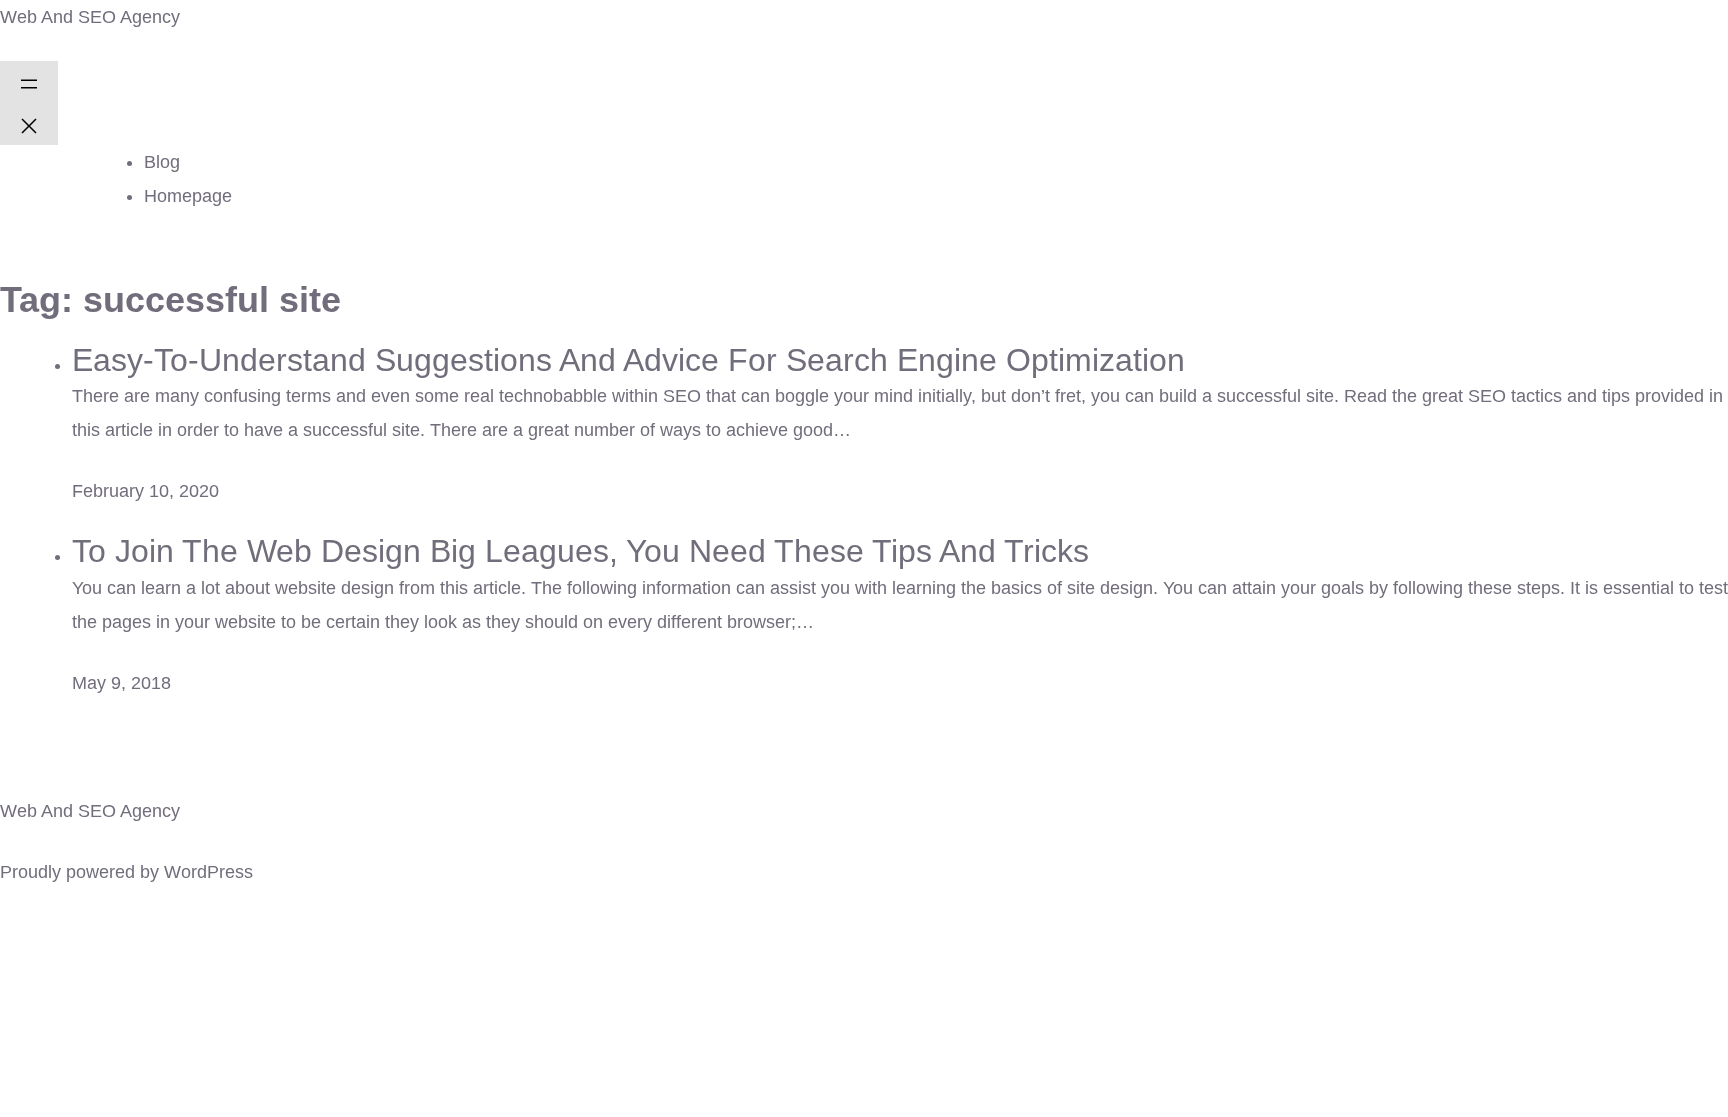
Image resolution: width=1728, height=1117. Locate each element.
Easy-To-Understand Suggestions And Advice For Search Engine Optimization (628, 360)
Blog (162, 162)
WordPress (208, 872)
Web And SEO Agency (90, 17)
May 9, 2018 (121, 683)
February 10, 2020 (145, 491)
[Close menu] (29, 124)
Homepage (188, 196)
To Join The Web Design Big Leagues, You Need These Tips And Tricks (580, 551)
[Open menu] (29, 82)
